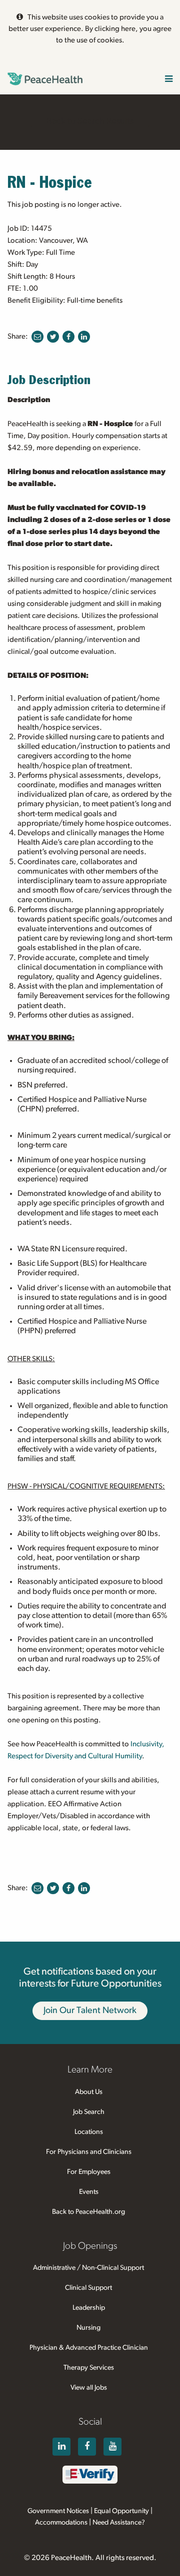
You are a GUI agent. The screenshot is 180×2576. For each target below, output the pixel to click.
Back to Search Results (90, 121)
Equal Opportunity (121, 2511)
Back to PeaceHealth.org (88, 2212)
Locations (89, 2132)
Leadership (89, 2308)
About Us (89, 2092)
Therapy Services (89, 2368)
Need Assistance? (119, 2523)
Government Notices (58, 2511)
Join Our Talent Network (90, 2011)
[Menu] (169, 80)
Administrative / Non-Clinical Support (88, 2268)
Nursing (88, 2328)
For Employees (89, 2172)
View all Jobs (89, 2388)
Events (89, 2192)
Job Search (89, 2112)
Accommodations (61, 2523)
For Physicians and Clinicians (89, 2152)
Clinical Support (88, 2288)
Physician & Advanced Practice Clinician (89, 2348)
